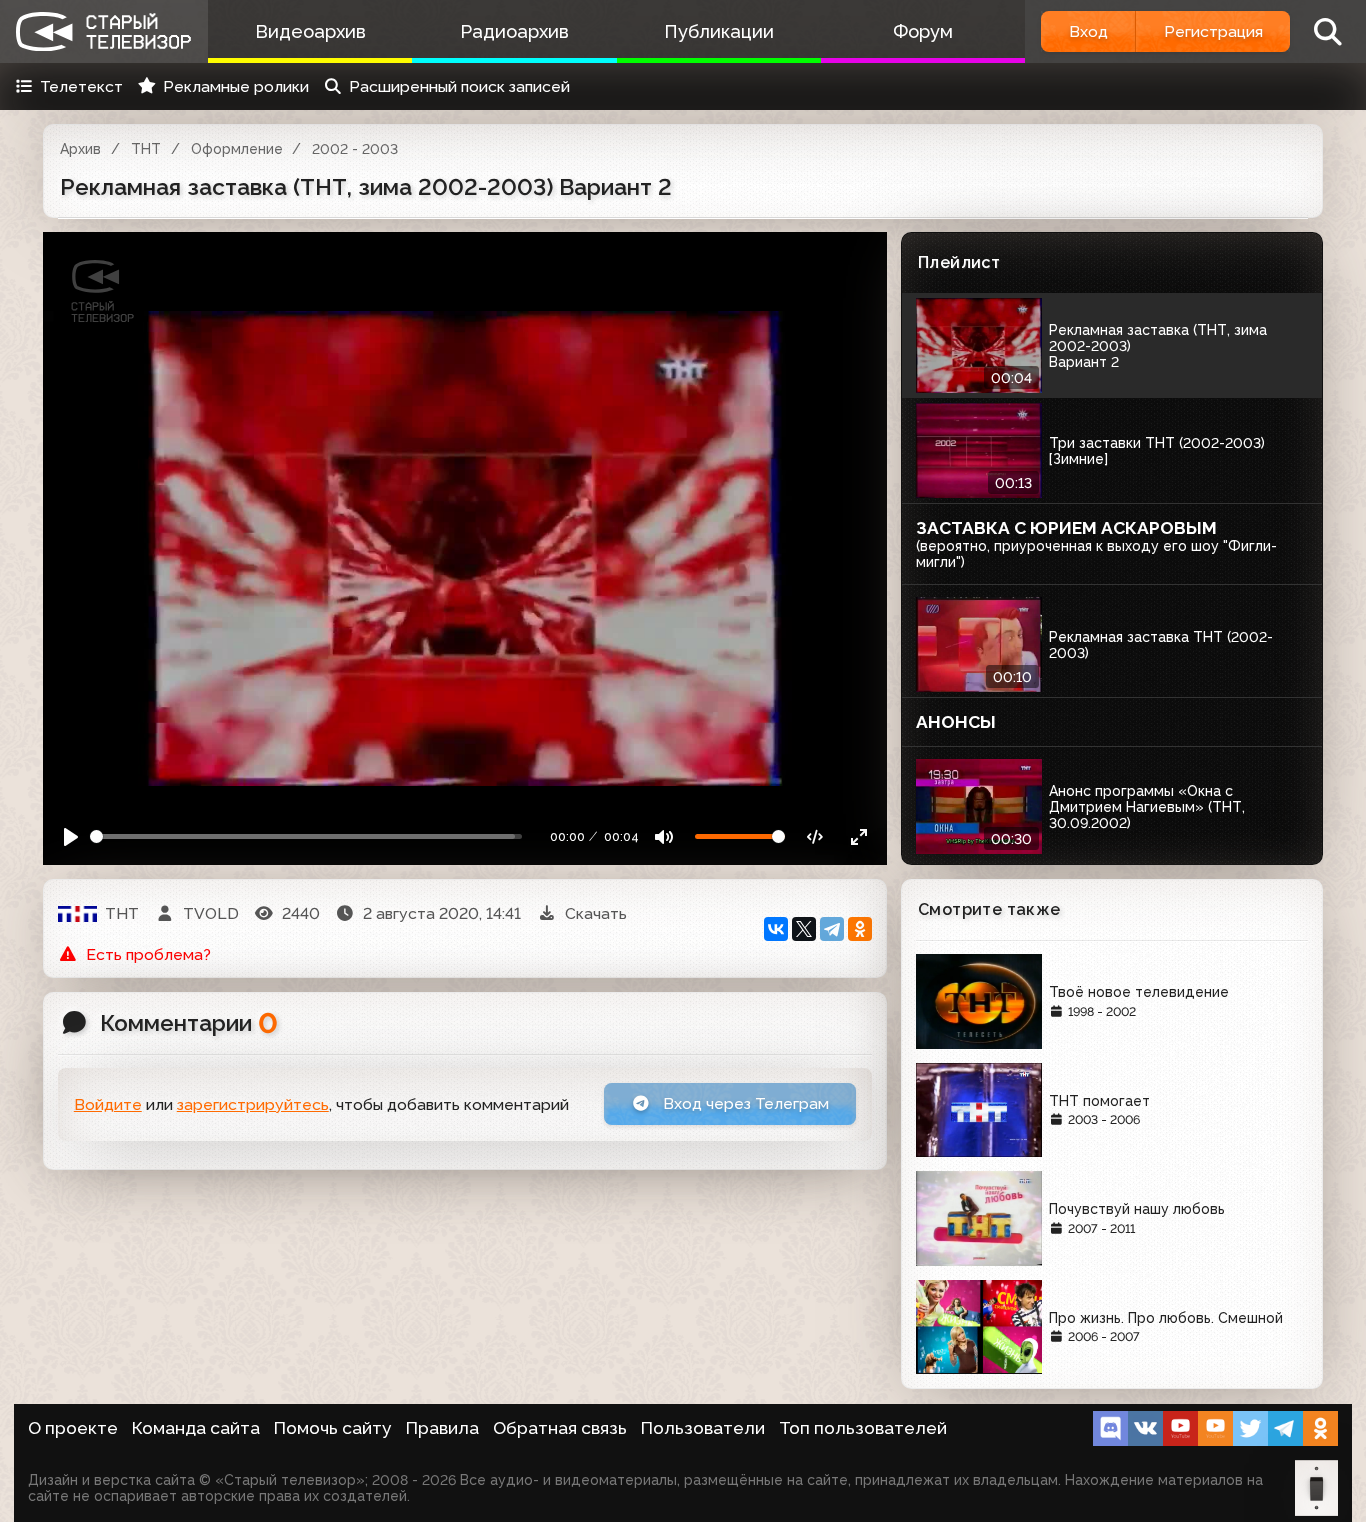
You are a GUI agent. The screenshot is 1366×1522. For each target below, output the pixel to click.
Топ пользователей (863, 1428)
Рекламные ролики (236, 86)
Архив (80, 149)
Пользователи (703, 1428)
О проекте (73, 1428)
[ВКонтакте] (776, 929)
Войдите (108, 1104)
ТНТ (146, 149)
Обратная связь (560, 1428)
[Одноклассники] (860, 929)
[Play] (71, 836)
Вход (1088, 31)
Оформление (237, 149)
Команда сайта (196, 1428)
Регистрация (1213, 31)
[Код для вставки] (815, 836)
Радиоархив (514, 31)
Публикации (719, 31)
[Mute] (664, 836)
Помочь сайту (333, 1428)
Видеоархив (310, 31)
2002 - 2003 (355, 149)
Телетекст (81, 86)
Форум (923, 31)
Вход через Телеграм (744, 1103)
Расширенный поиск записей (459, 86)
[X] (804, 929)
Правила (442, 1428)
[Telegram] (832, 929)
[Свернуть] (858, 836)
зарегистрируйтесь (253, 1104)
